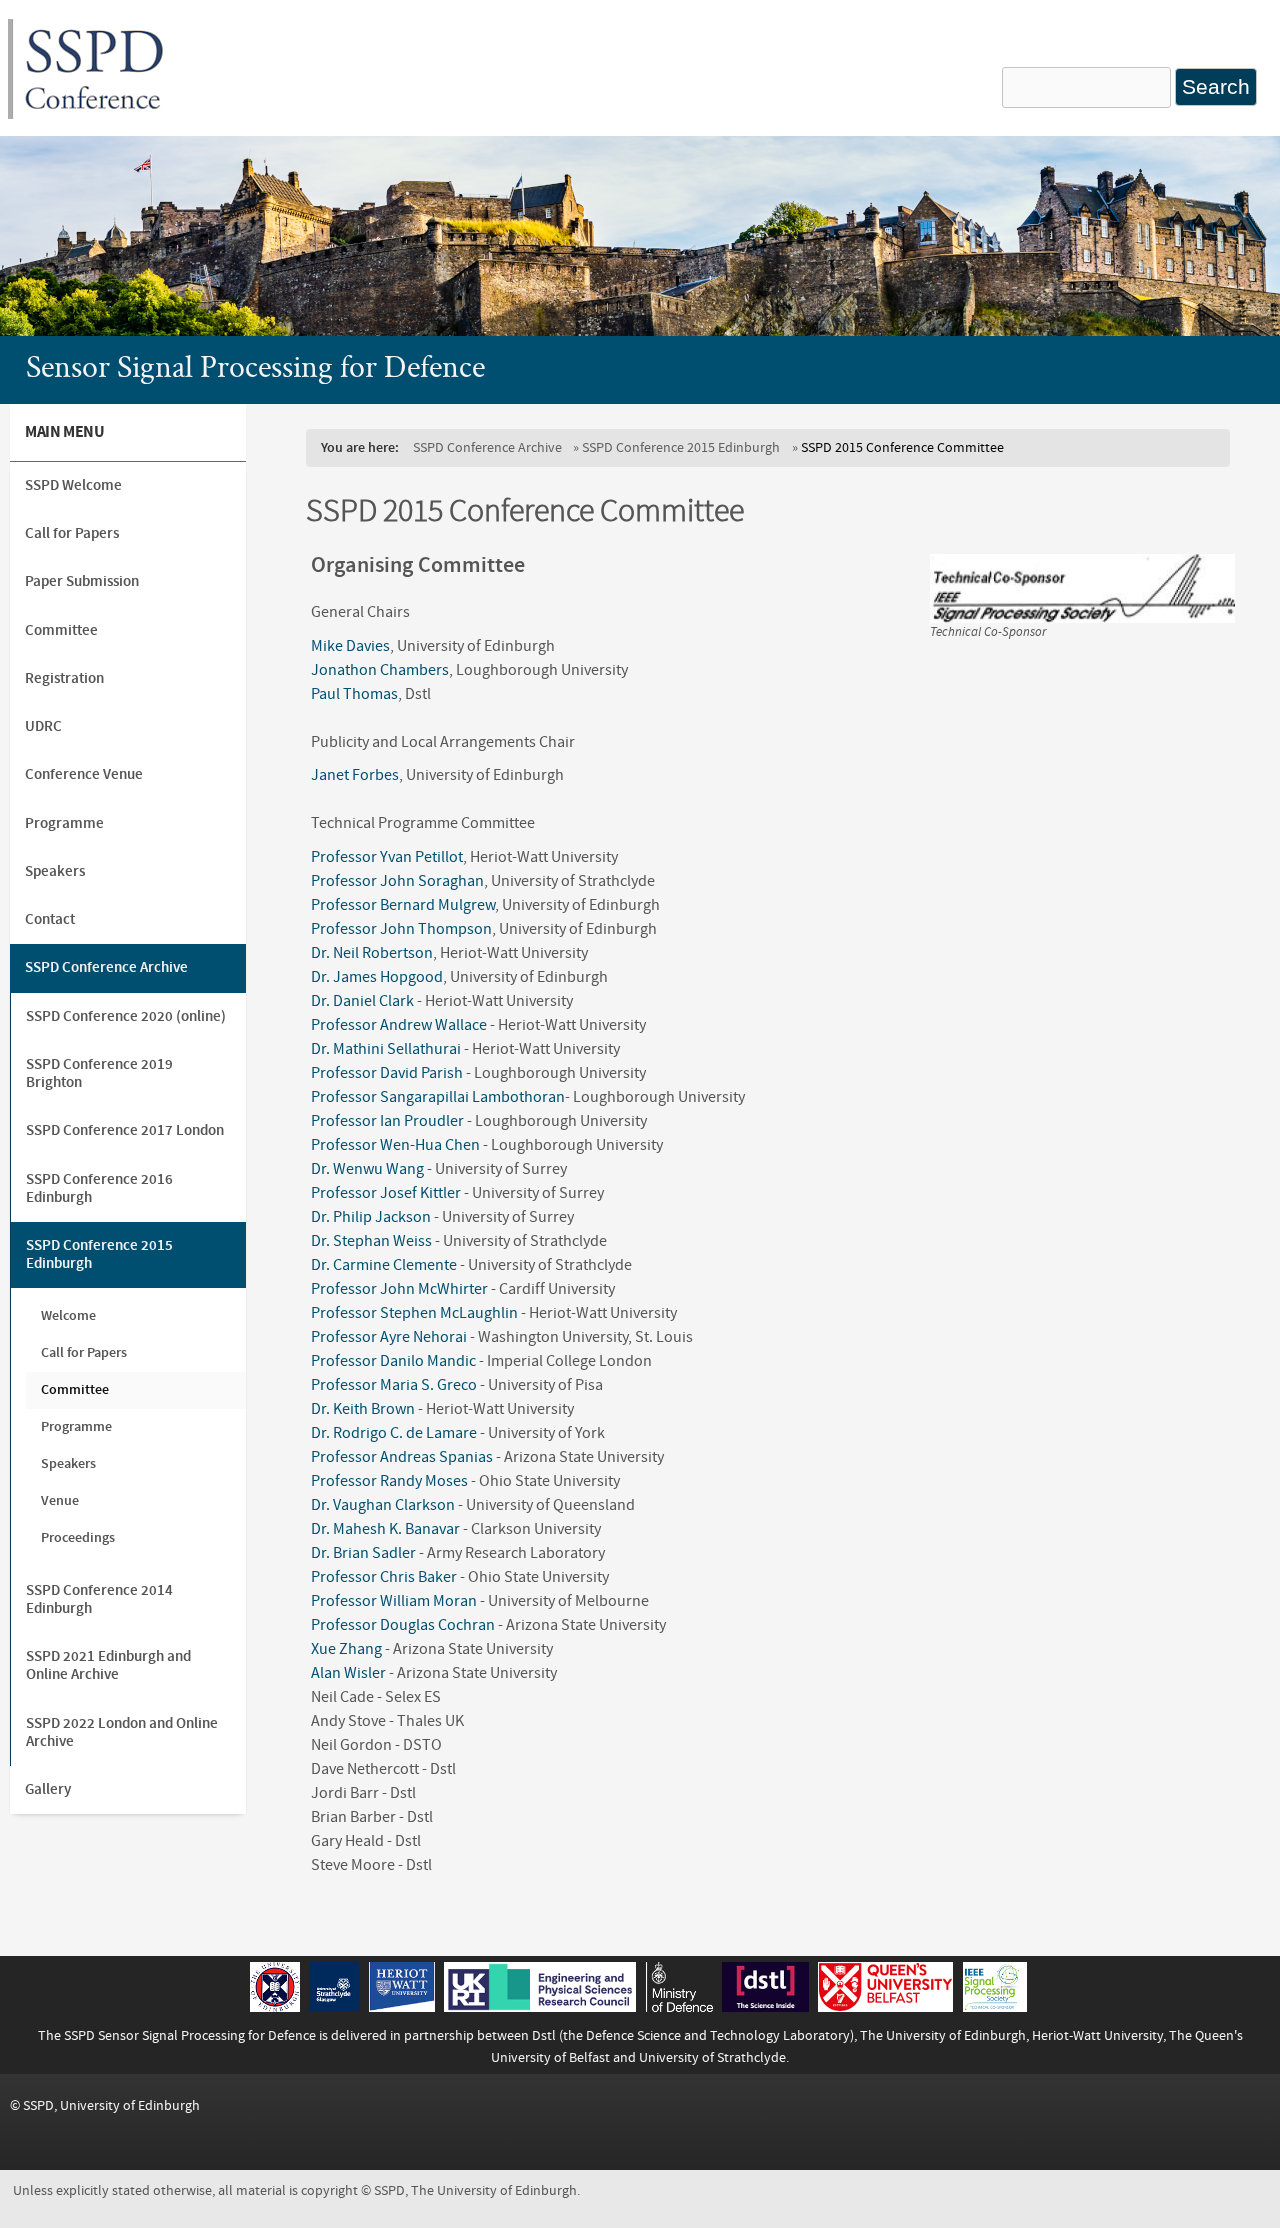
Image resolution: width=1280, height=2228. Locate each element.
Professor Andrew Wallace (399, 1025)
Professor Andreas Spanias (402, 1457)
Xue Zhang (346, 1649)
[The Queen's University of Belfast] (885, 2007)
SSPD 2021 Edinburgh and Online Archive (108, 1665)
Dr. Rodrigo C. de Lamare (394, 1433)
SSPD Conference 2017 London (125, 1130)
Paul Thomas (354, 694)
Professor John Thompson (401, 929)
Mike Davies (350, 646)
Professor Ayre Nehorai (389, 1337)
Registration (64, 678)
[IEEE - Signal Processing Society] (995, 2007)
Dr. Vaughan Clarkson (383, 1505)
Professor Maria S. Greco (395, 1385)
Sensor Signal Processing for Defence (255, 370)
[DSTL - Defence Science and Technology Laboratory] (765, 2007)
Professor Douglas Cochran (403, 1625)
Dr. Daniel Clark (362, 1001)
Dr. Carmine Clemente (384, 1265)
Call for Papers (72, 533)
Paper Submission (82, 581)
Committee (61, 630)
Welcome (68, 1315)
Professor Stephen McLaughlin (414, 1313)
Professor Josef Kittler (386, 1193)
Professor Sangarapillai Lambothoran (438, 1097)
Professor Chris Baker (384, 1577)
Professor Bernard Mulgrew (403, 905)
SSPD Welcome (73, 485)
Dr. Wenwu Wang (367, 1169)
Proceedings (78, 1537)
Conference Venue (84, 774)
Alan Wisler (348, 1673)
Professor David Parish (387, 1073)
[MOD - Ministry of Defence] (679, 2007)
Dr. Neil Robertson (372, 953)
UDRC (43, 726)
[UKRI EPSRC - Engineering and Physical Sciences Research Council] (540, 2007)
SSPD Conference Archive (487, 447)
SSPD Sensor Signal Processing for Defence (190, 2035)
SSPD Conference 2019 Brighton (99, 1073)
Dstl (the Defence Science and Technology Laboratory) (693, 2035)
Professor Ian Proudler (387, 1121)
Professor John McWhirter (399, 1289)
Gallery (48, 1789)
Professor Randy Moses (389, 1481)
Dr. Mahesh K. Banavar (385, 1529)
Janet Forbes (355, 775)
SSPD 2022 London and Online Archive (122, 1732)
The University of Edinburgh (943, 2035)
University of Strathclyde (712, 2057)
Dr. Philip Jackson (371, 1217)
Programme (64, 823)
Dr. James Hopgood (377, 977)
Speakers (55, 871)
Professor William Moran (394, 1601)
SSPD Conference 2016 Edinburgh (99, 1188)
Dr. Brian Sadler (363, 1553)
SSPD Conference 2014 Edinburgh (99, 1599)
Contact (50, 919)
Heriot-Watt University (1097, 2035)
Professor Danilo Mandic (393, 1361)
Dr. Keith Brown (363, 1409)
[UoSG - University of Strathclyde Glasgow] (334, 2007)
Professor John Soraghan (397, 881)
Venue (60, 1500)
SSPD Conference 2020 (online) (126, 1016)
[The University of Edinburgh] (275, 2007)
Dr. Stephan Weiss (371, 1241)
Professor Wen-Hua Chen (395, 1145)
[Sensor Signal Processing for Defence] (94, 114)
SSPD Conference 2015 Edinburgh (681, 447)
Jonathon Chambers (380, 670)
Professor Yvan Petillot (387, 857)
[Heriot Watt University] (402, 2007)
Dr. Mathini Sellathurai (387, 1049)
